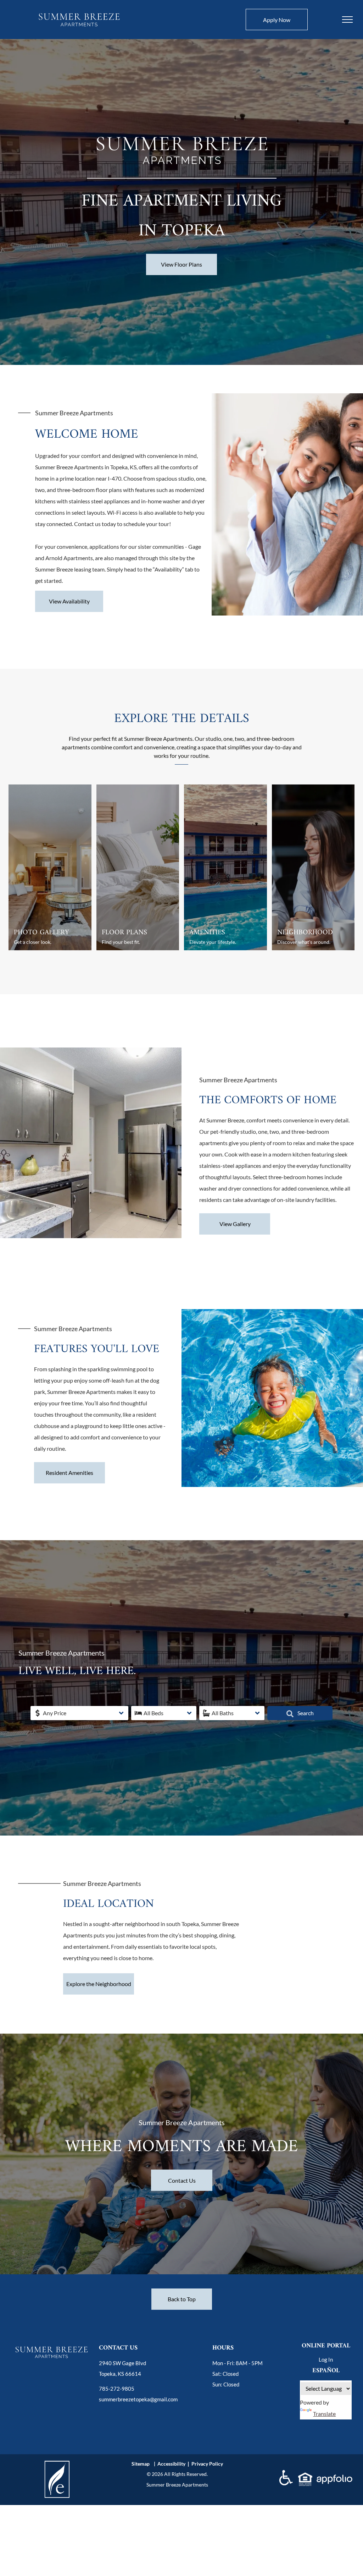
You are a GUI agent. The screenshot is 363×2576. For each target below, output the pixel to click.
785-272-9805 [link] (117, 2389)
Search (305, 1713)
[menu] (347, 20)
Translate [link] (324, 2414)
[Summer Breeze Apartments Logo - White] (182, 131)
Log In (326, 2359)
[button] (79, 1713)
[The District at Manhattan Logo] (79, 13)
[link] (57, 2463)
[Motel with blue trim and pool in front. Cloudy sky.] (225, 867)
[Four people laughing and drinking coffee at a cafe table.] (313, 867)
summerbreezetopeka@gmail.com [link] (138, 2399)
